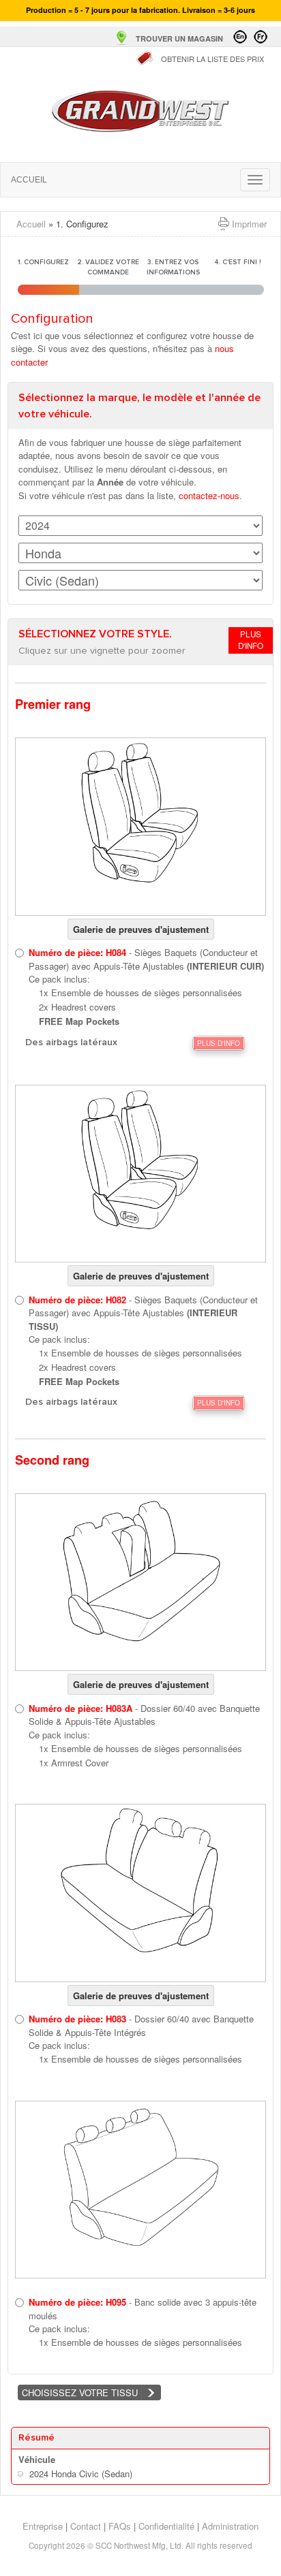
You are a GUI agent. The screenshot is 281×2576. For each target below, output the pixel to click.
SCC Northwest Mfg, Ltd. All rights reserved (174, 2545)
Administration (230, 2526)
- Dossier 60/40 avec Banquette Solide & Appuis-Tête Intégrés (141, 2025)
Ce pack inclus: (59, 979)
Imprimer (249, 224)
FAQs (120, 2526)
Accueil (140, 111)
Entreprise (43, 2526)
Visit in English (240, 37)
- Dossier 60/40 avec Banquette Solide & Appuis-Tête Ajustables (144, 1715)
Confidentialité (166, 2526)
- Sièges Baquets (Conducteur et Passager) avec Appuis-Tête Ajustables (146, 959)
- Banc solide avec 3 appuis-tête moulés (143, 2309)
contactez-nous (209, 495)
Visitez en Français (261, 37)
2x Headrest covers (77, 1007)
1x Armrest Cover (74, 1763)
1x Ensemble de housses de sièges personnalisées (140, 992)
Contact (86, 2526)
